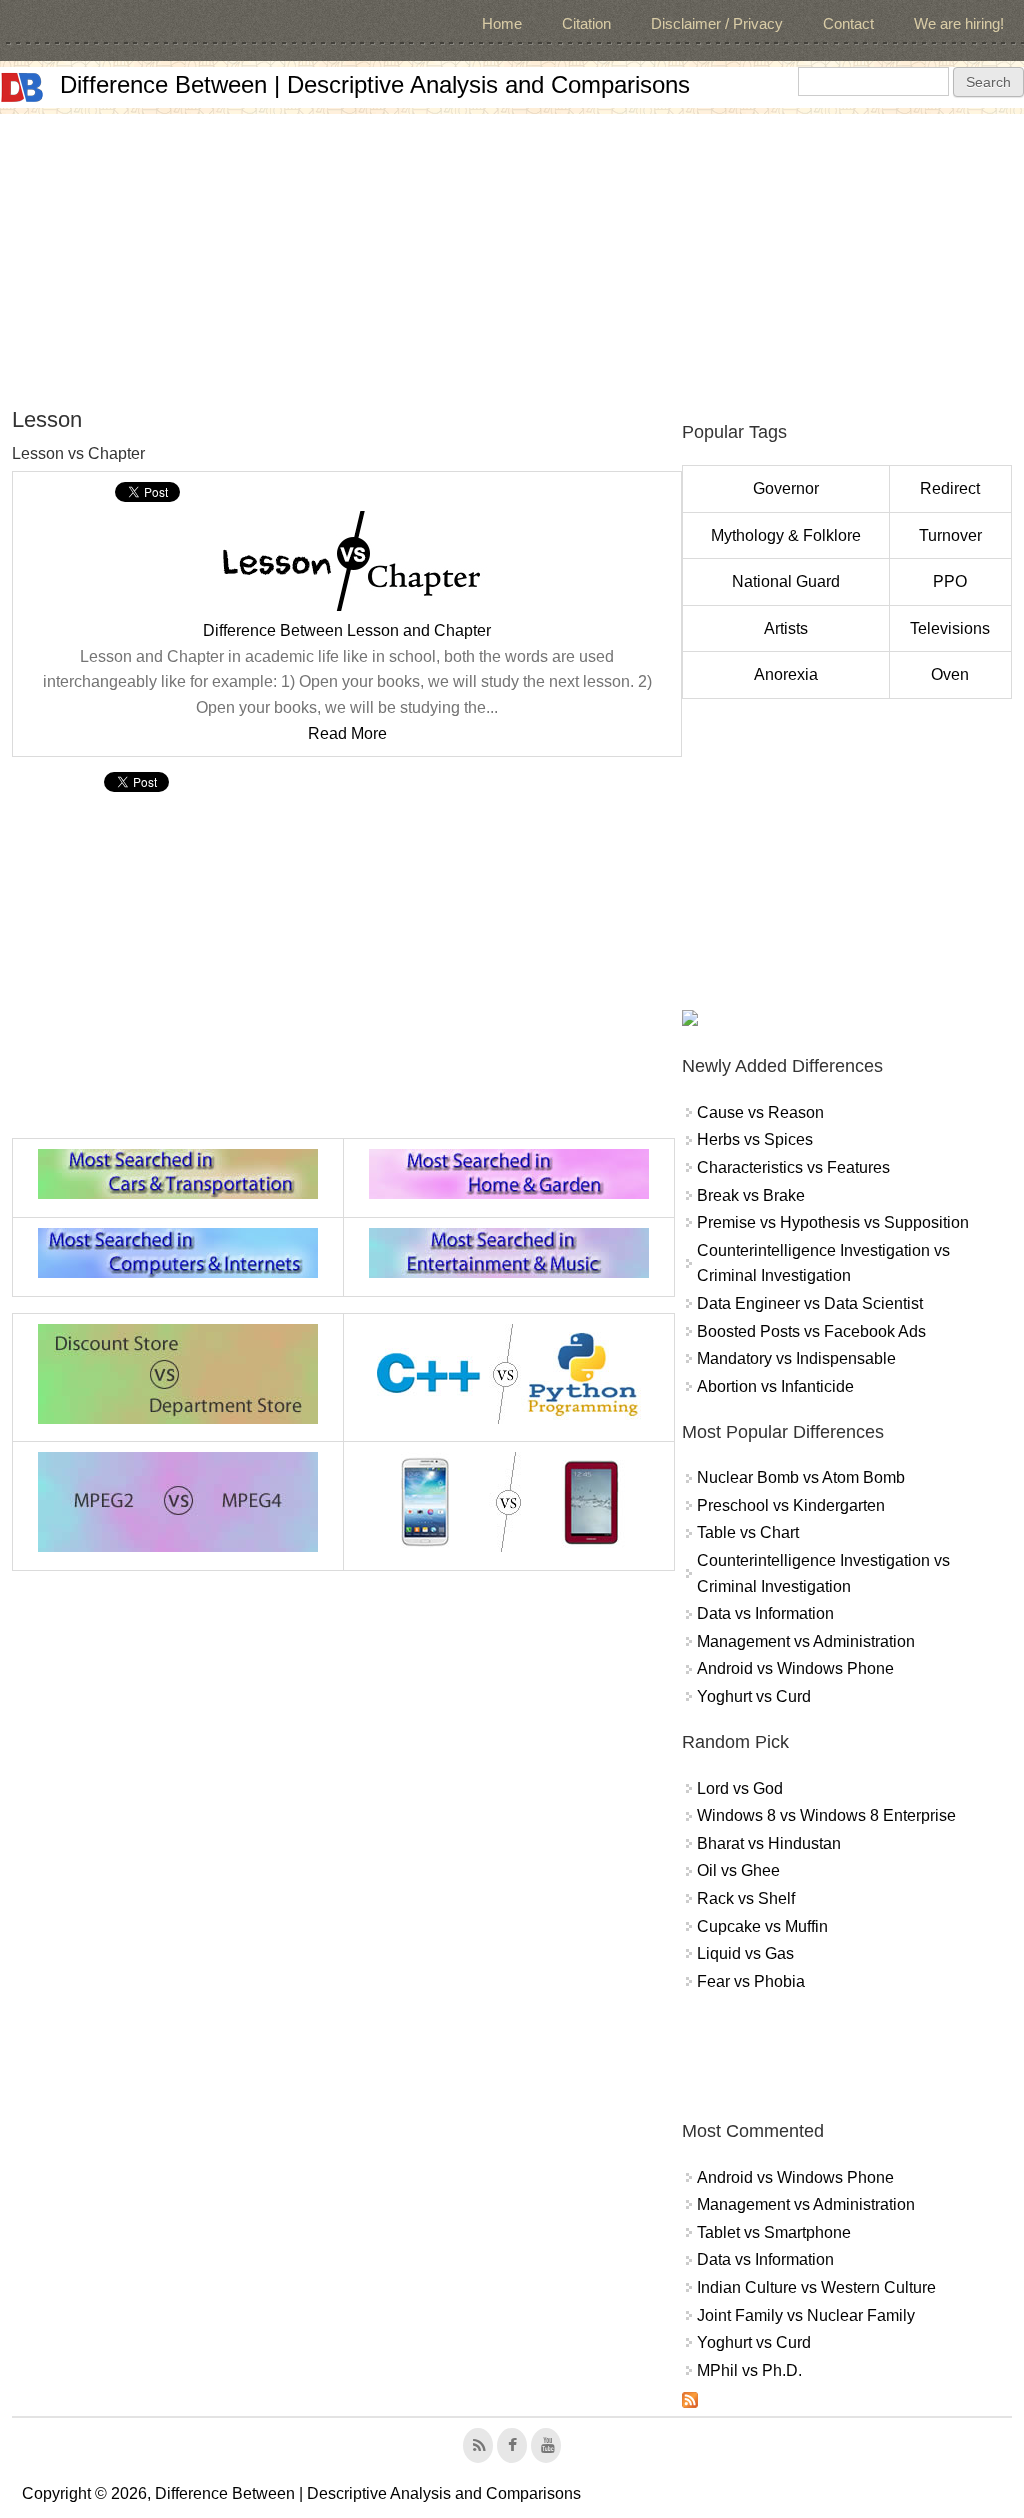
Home (502, 23)
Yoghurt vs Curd (754, 1696)
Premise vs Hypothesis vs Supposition (833, 1222)
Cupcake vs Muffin (762, 1926)
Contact (848, 23)
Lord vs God (740, 1788)
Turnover (950, 535)
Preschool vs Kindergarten (791, 1505)
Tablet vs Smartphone (774, 2232)
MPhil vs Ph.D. (749, 2370)
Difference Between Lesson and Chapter (347, 630)
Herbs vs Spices (755, 1139)
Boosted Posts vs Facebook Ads (811, 1331)
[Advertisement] (512, 254)
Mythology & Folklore (786, 535)
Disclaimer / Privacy (717, 23)
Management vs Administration (806, 1641)
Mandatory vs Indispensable (796, 1358)
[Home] (22, 87)
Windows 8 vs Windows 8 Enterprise (826, 1815)
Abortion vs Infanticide (775, 1386)
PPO (950, 581)
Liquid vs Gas (745, 1953)
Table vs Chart (748, 1532)
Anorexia (786, 674)
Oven (950, 674)
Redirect (950, 488)
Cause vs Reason (760, 1112)
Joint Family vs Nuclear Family (806, 2315)
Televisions (950, 628)
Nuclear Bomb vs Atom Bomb (801, 1477)
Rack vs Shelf (746, 1898)
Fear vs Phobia (751, 1981)
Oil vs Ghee (738, 1870)
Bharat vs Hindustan (769, 1843)
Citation (586, 23)
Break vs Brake (751, 1195)
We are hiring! (959, 23)
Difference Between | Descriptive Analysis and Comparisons (375, 84)
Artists (786, 628)
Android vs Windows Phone (795, 1668)
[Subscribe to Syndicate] (690, 2402)
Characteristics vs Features (793, 1167)
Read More (347, 733)
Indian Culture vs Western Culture (816, 2287)
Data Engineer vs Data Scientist (810, 1303)
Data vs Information (765, 1613)
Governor (786, 488)
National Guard (786, 581)
